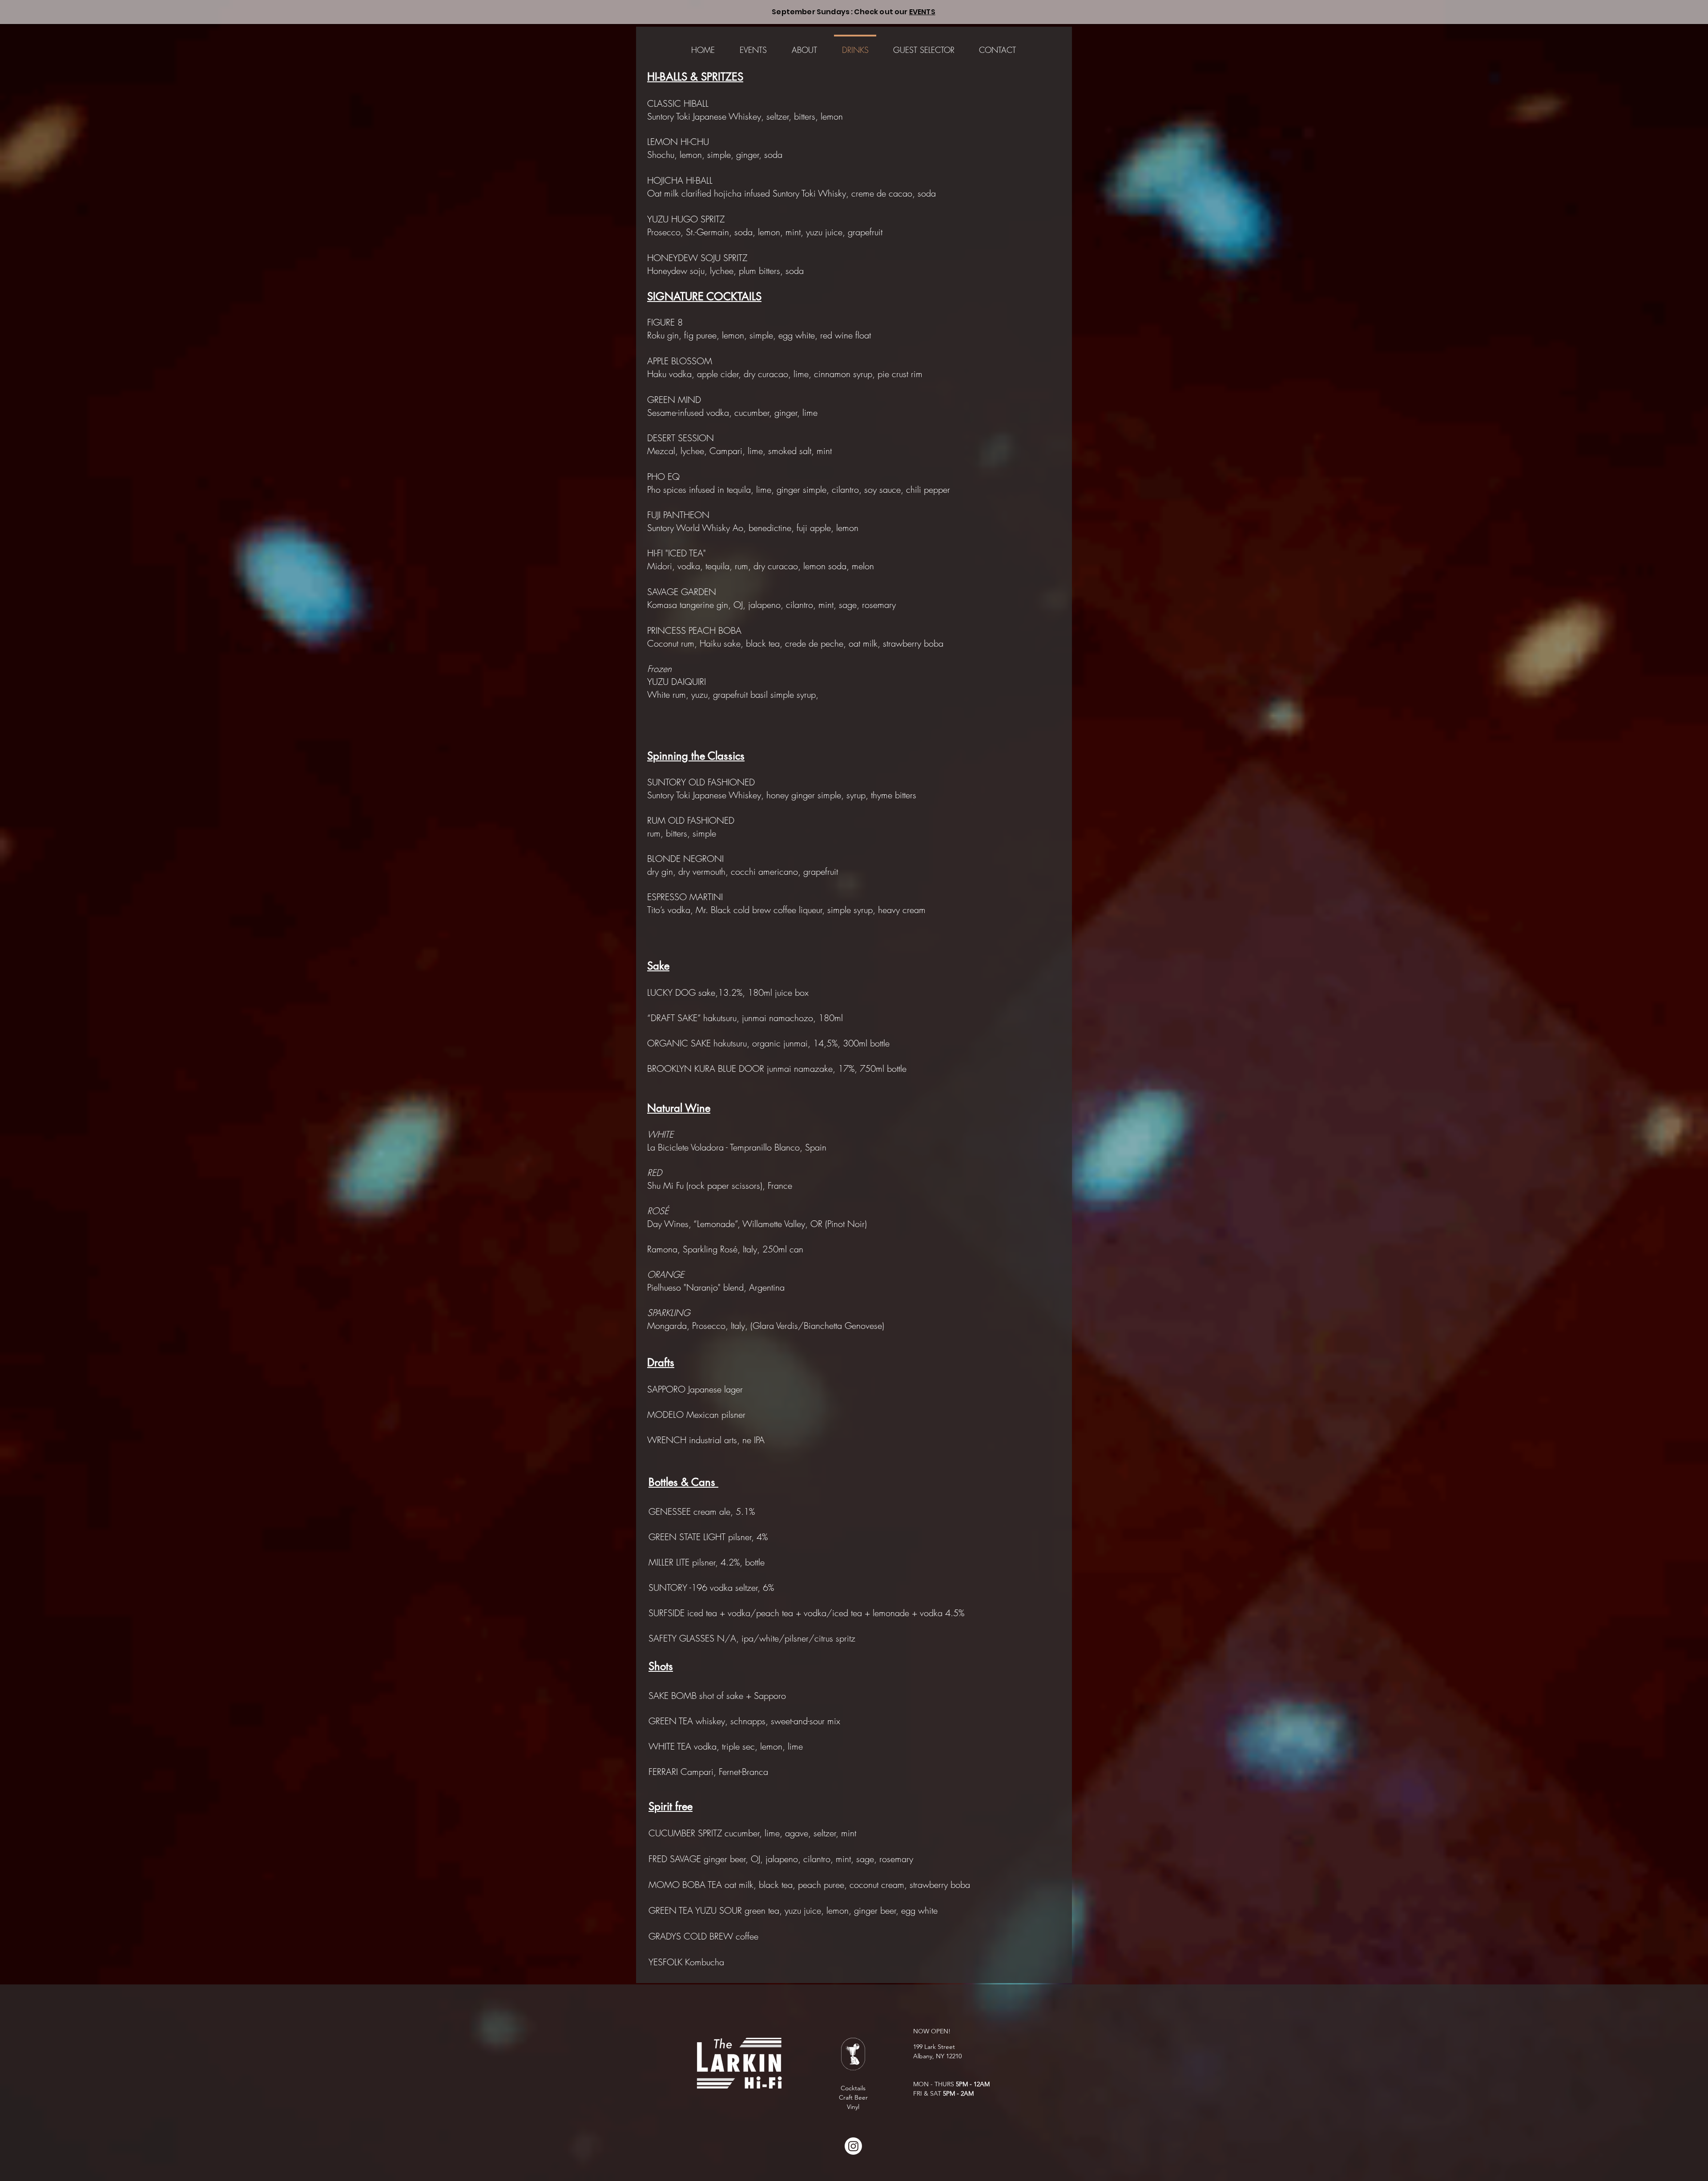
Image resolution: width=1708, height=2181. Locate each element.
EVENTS (922, 12)
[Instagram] (853, 2146)
